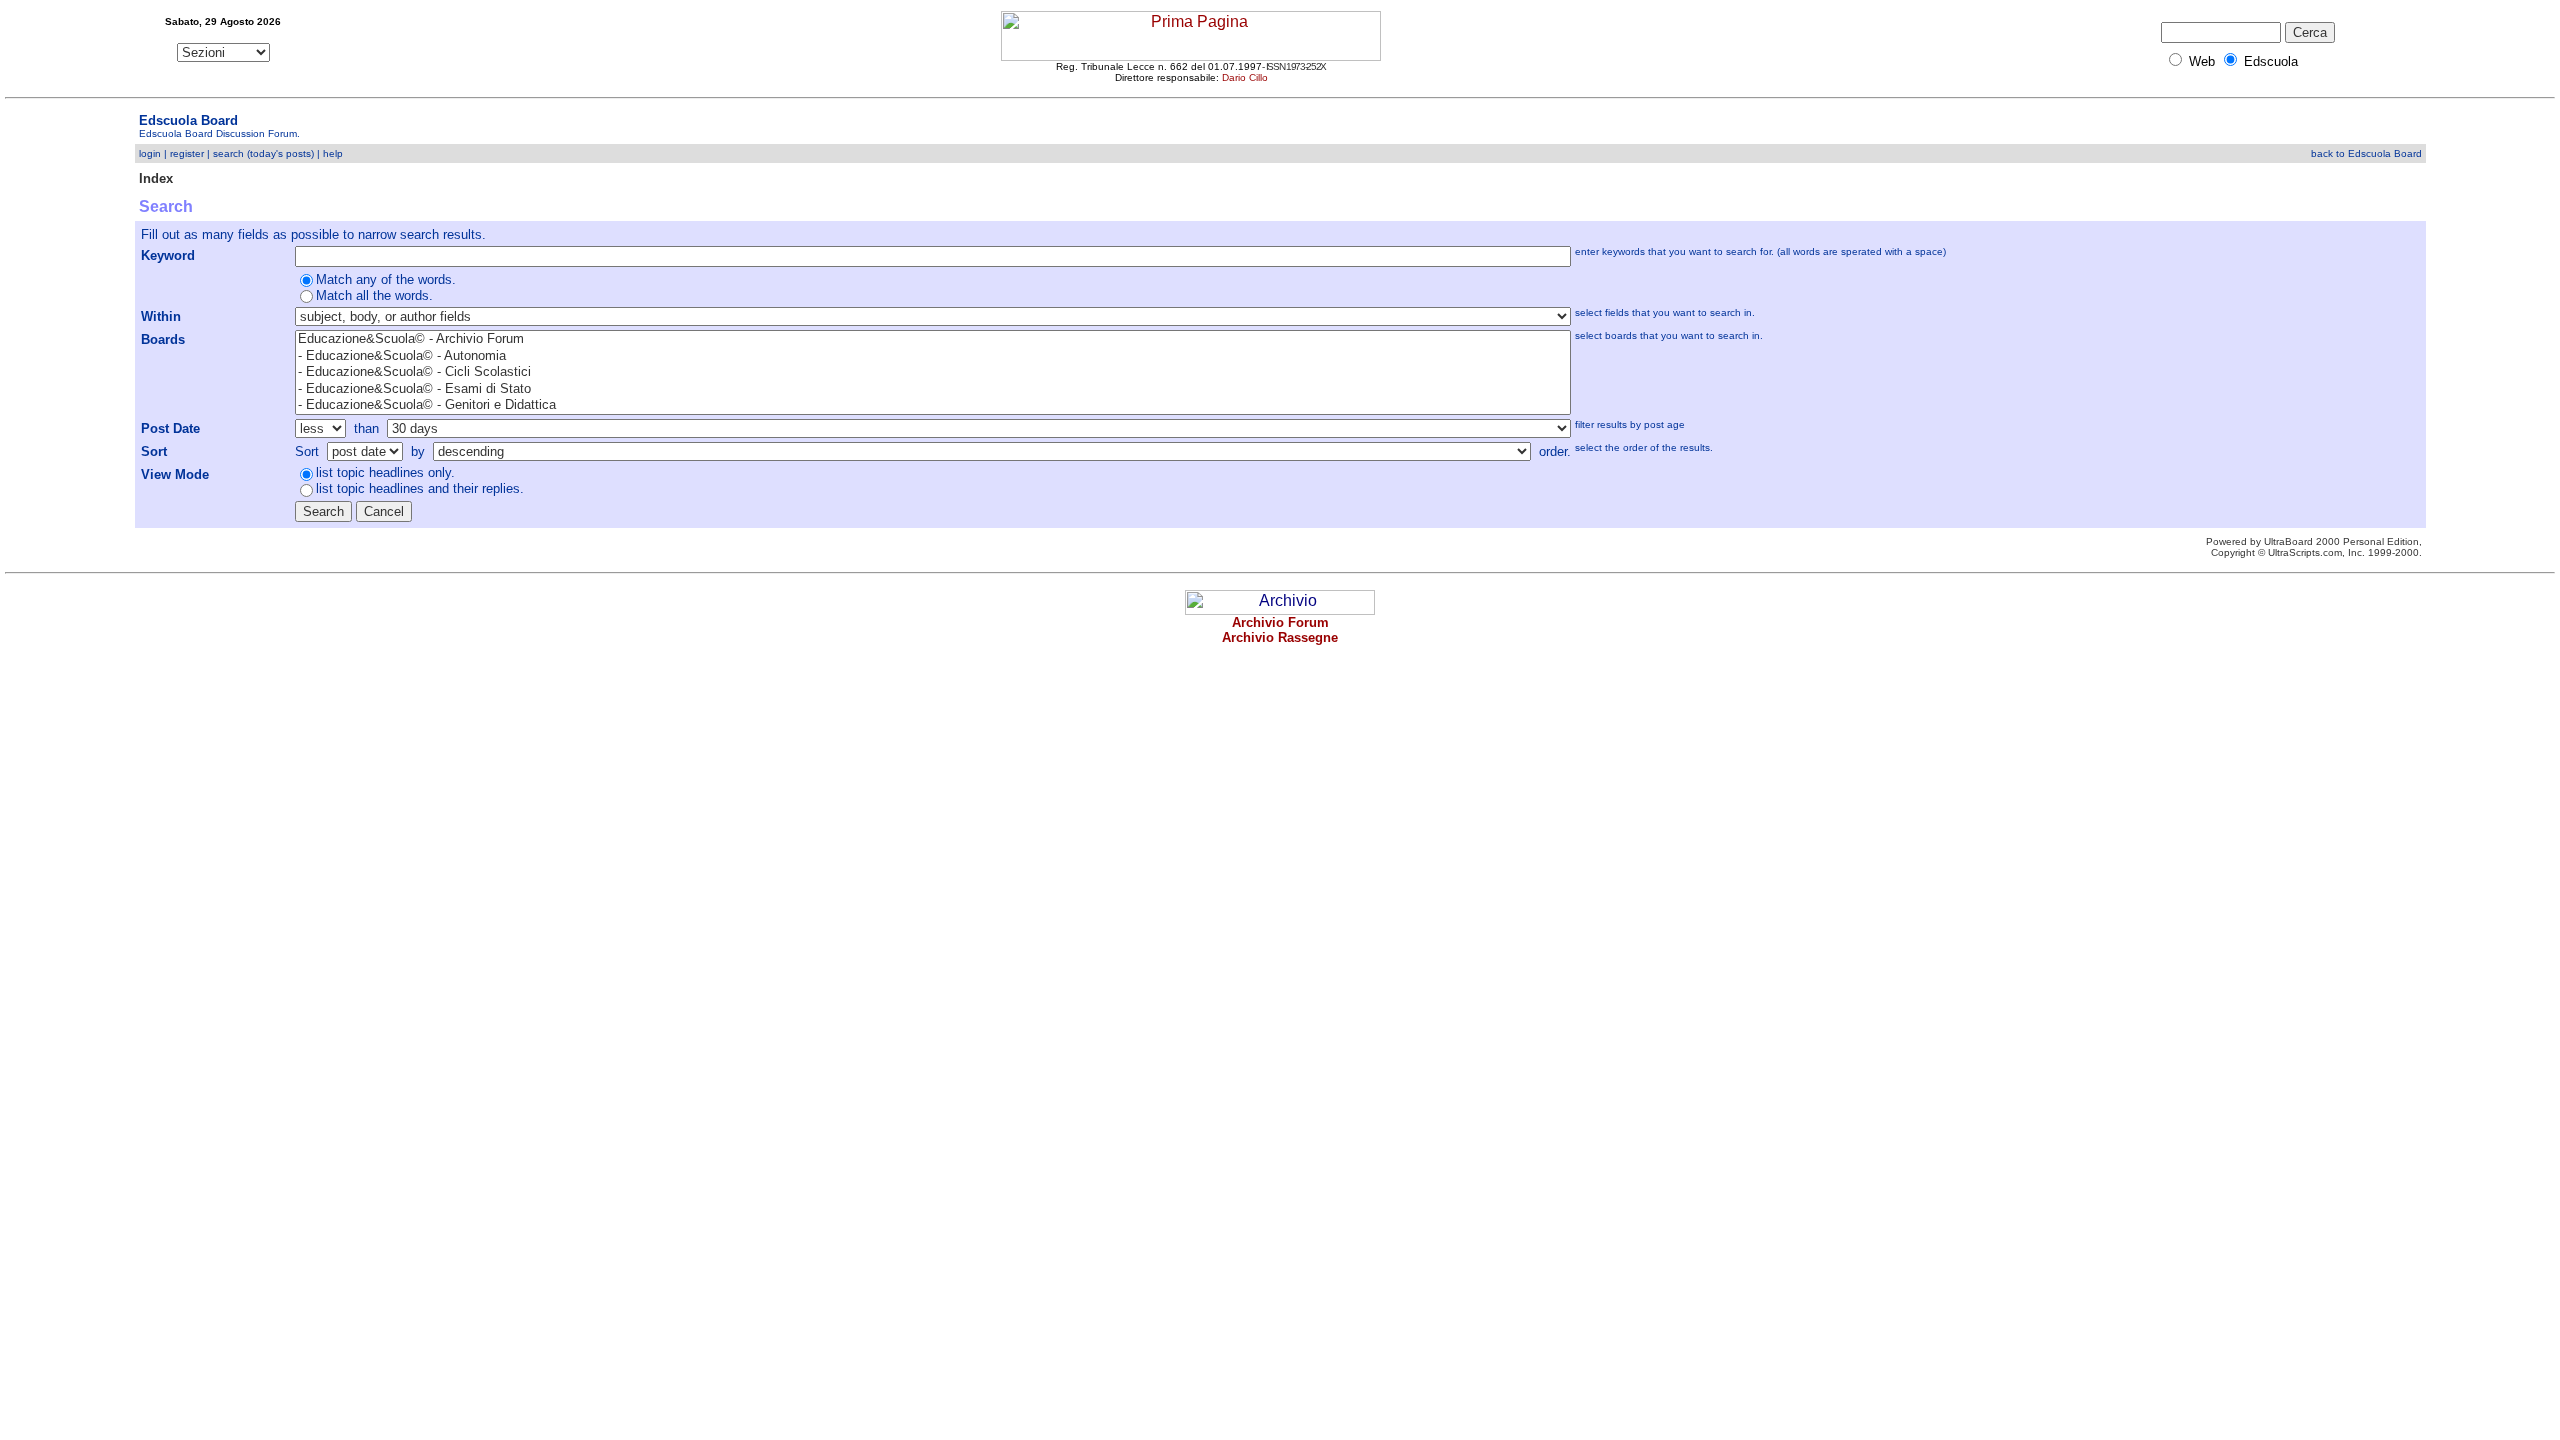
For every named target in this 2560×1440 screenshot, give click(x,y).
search (228, 153)
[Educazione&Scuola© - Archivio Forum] (933, 339)
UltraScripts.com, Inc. (2316, 552)
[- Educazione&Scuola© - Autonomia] (933, 356)
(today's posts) (280, 153)
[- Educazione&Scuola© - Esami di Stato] (933, 389)
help (333, 153)
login (150, 153)
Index (156, 178)
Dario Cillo (1245, 77)
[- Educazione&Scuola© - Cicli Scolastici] (933, 372)
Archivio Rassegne (1280, 637)
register (187, 153)
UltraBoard (2288, 541)
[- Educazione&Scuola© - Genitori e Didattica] (933, 405)
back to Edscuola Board (2366, 153)
